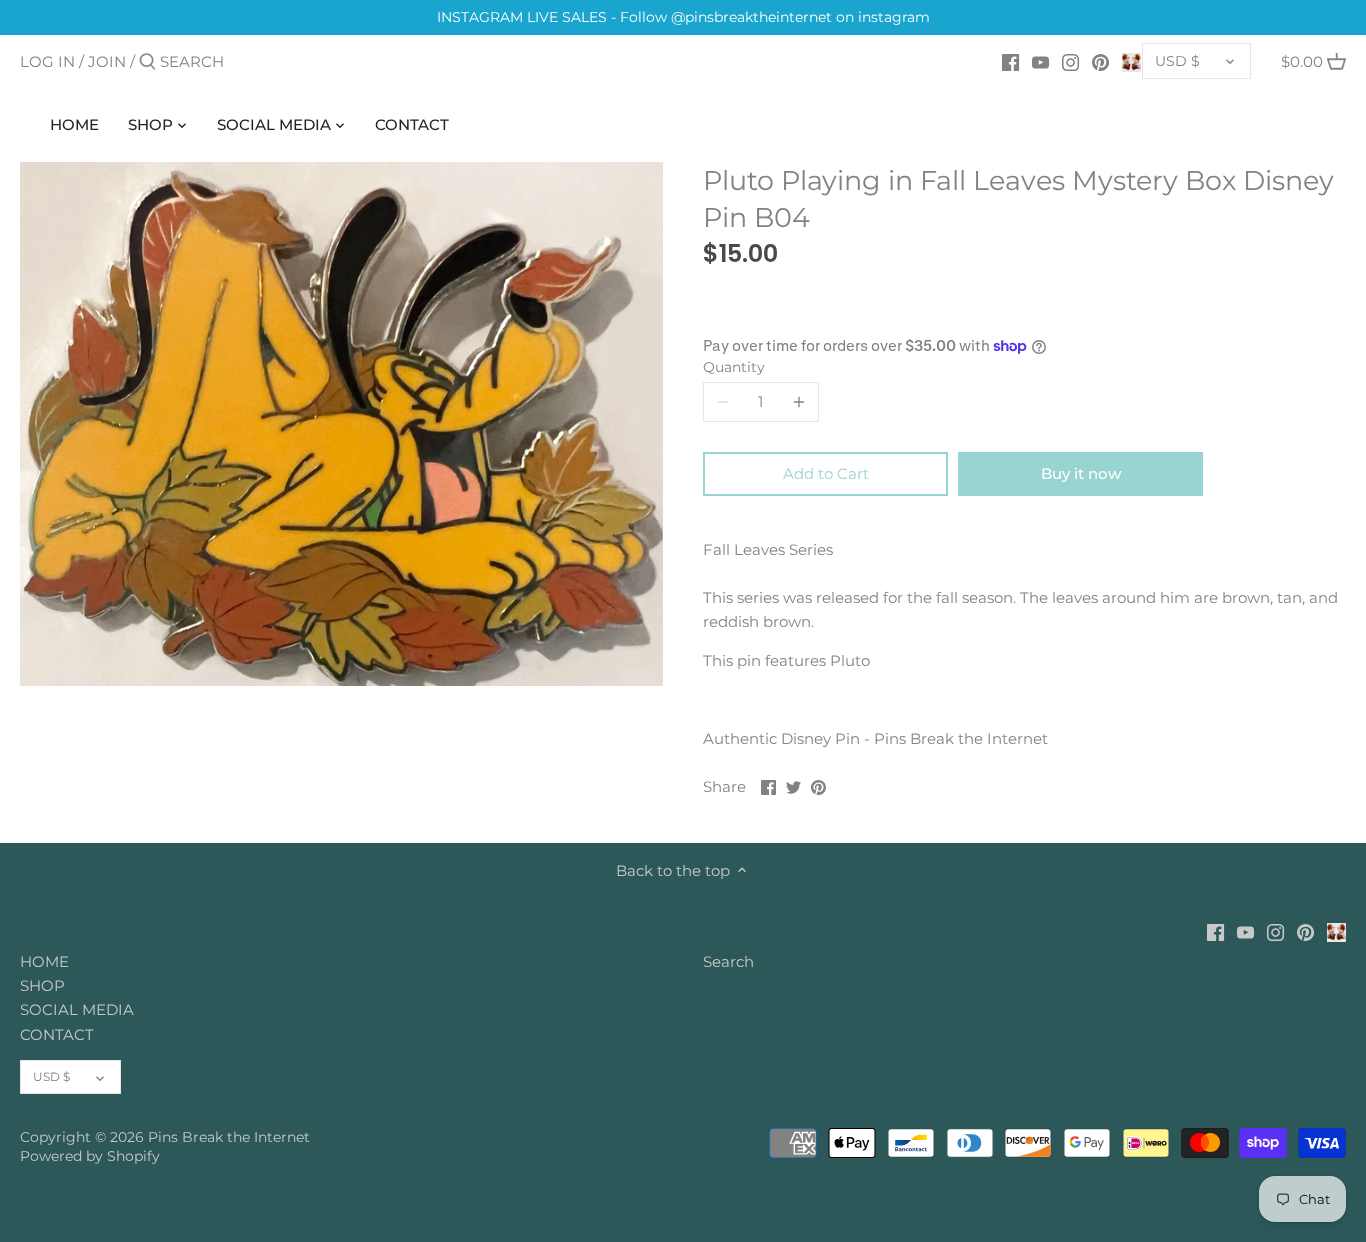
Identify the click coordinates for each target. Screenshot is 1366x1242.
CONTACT (57, 1034)
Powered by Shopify (90, 1156)
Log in (47, 61)
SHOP (42, 985)
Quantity (734, 367)
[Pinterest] (1100, 61)
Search (728, 961)
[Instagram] (1070, 61)
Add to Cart (826, 473)
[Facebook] (1010, 61)
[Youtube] (1040, 61)
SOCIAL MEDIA (77, 1009)
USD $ (1177, 61)
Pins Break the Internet (229, 1137)
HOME (44, 961)
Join (107, 61)
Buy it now (1081, 473)
